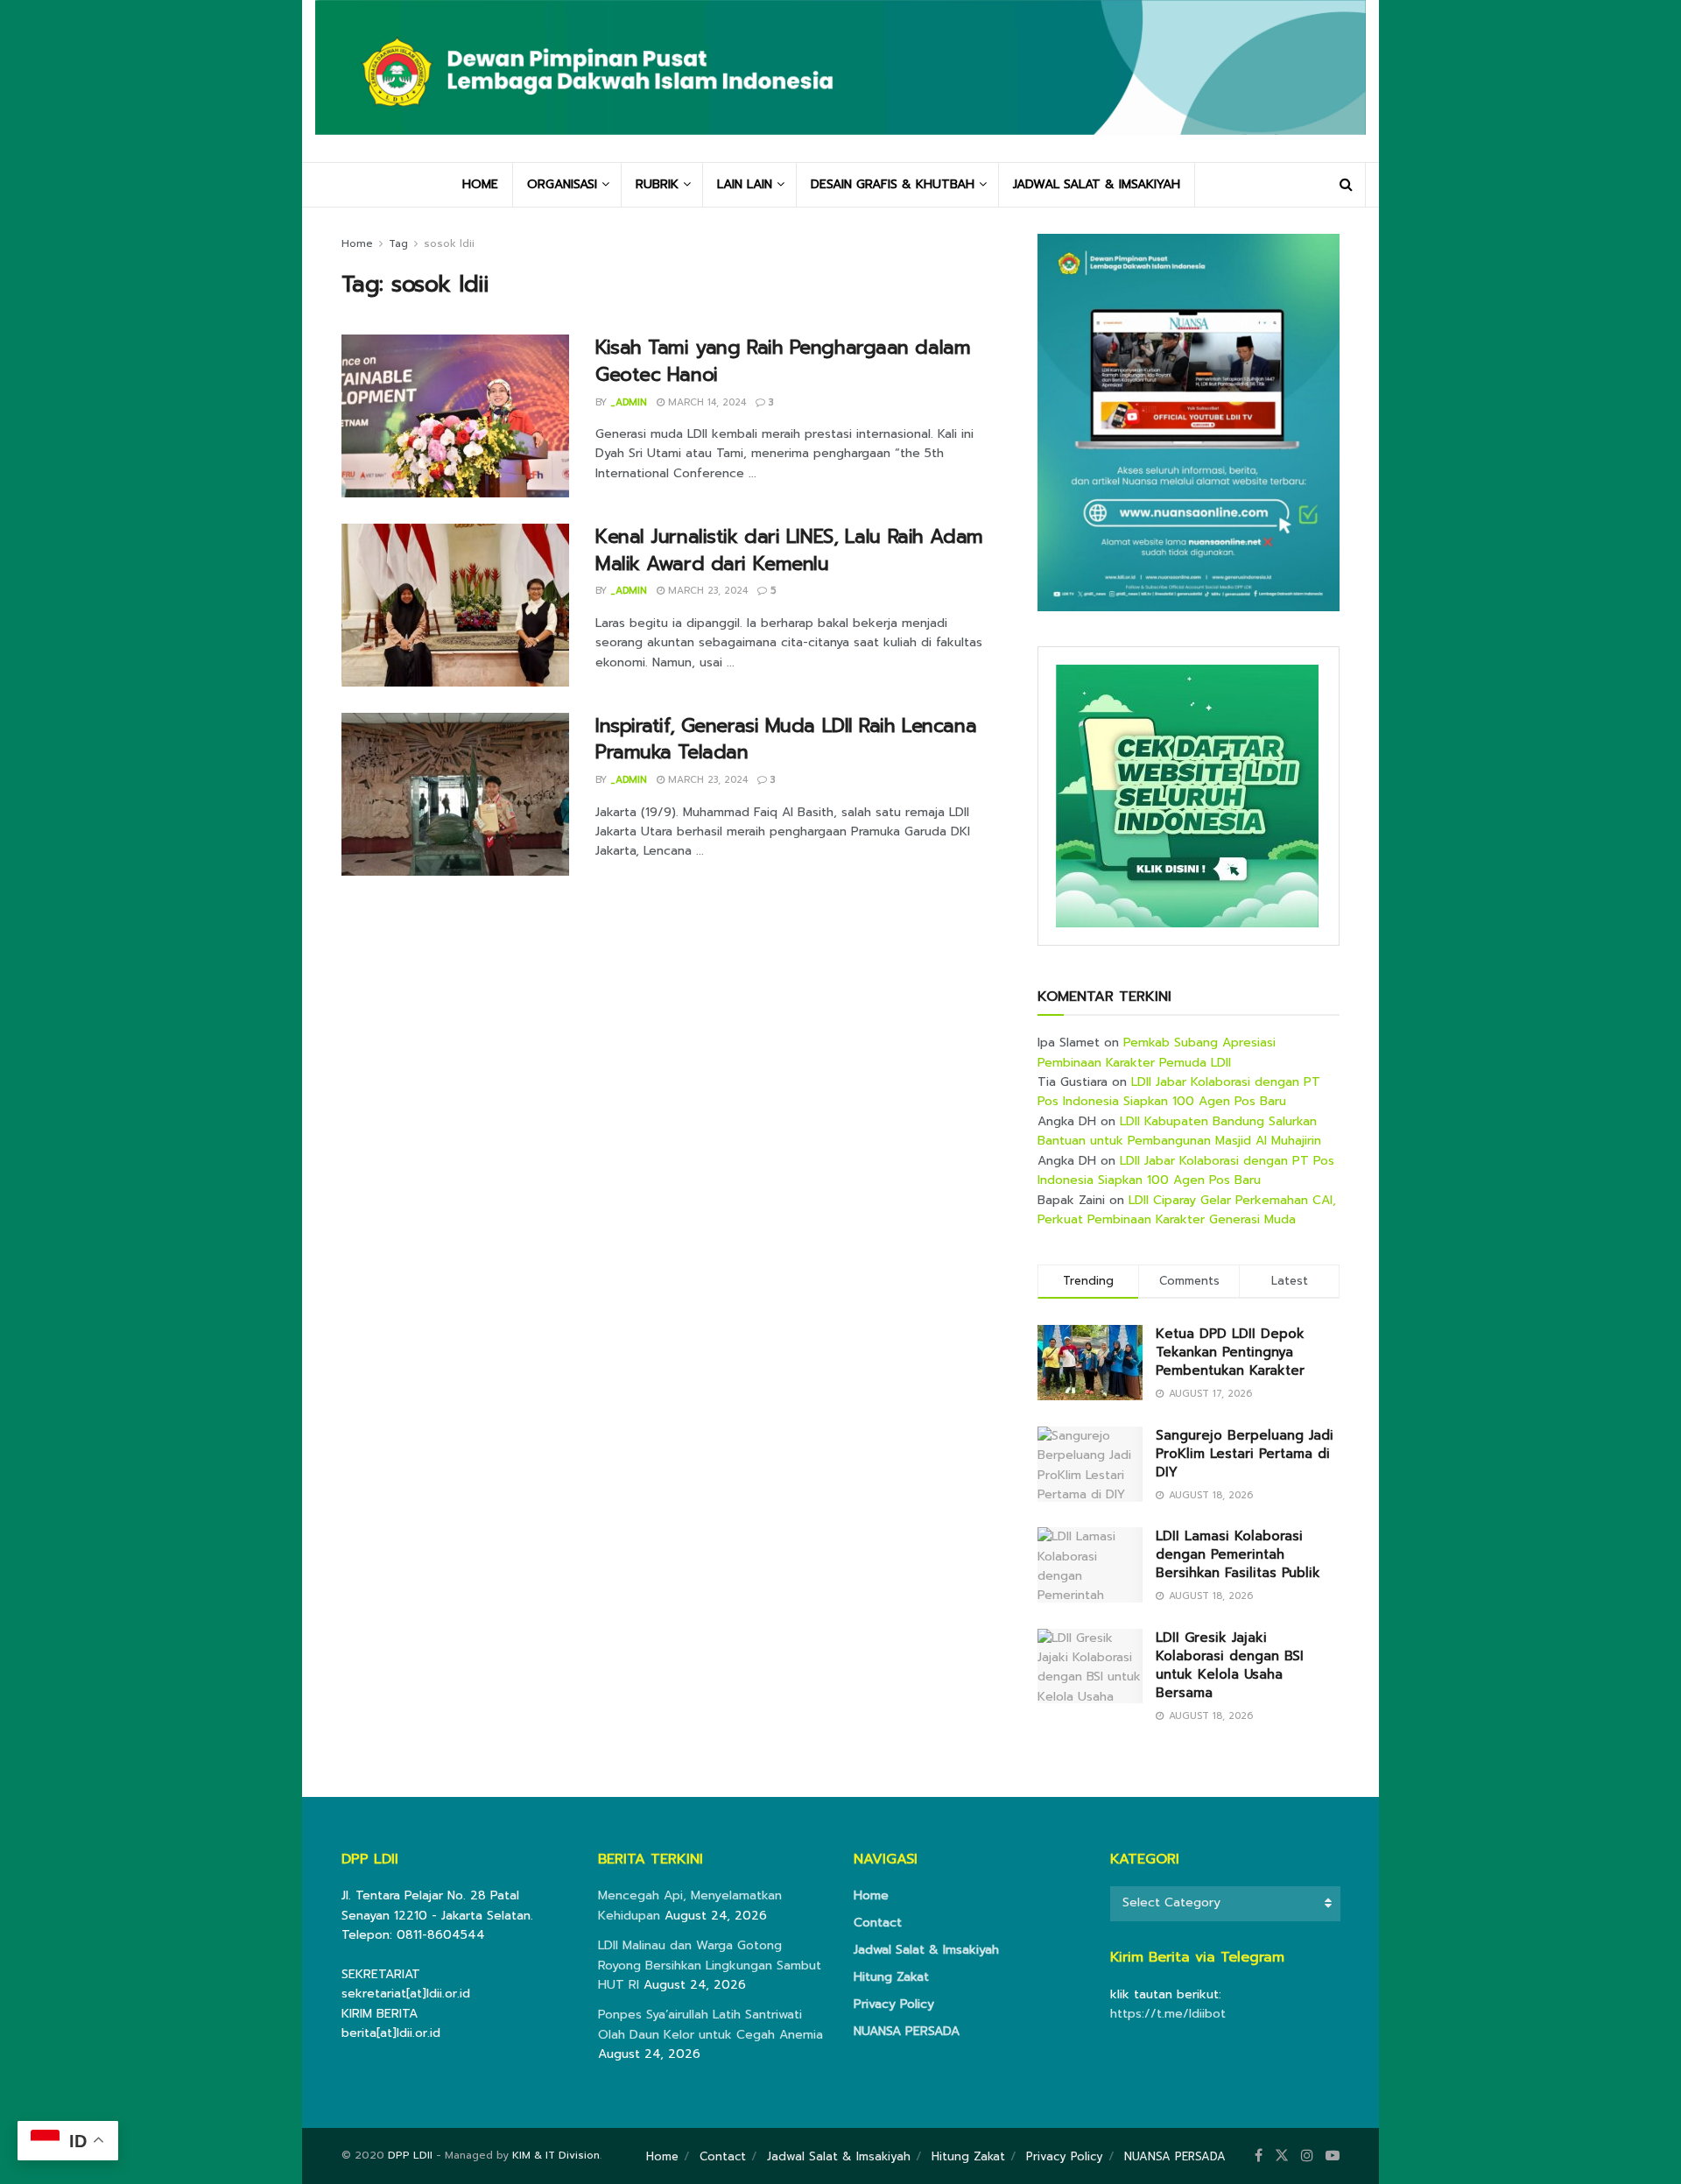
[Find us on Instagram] (1307, 2156)
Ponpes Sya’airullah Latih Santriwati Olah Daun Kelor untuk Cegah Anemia (710, 2024)
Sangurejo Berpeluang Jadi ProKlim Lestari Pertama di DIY (1245, 1454)
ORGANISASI (562, 184)
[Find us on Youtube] (1333, 2156)
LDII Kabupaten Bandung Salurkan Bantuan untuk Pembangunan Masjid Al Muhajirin (1179, 1131)
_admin (629, 402)
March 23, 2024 (706, 591)
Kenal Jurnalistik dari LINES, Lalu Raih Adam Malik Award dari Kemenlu (789, 550)
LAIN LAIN (745, 184)
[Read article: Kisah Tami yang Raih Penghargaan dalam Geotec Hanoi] (455, 416)
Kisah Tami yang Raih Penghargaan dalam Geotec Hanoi (783, 361)
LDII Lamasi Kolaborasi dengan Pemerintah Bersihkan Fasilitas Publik (1238, 1554)
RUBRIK (657, 184)
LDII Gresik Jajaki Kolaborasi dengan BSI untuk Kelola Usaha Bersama (1230, 1665)
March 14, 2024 (705, 402)
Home (357, 243)
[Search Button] (1346, 185)
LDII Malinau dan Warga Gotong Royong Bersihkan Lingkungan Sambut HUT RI (710, 1965)
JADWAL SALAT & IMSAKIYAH (1097, 184)
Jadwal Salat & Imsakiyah (926, 1950)
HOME (480, 184)
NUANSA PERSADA (907, 2031)
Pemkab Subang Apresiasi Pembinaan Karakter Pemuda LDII (1157, 1052)
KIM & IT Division (556, 2155)
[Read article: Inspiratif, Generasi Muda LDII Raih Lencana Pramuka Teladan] (455, 794)
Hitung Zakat (891, 1977)
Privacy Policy (894, 2004)
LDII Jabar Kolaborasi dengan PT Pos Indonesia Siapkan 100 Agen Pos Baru (1179, 1092)
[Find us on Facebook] (1259, 2156)
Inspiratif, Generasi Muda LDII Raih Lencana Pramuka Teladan (786, 739)
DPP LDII (410, 2155)
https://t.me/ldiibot (1168, 2014)
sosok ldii (449, 243)
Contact (878, 1923)
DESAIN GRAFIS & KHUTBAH (893, 184)
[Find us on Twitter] (1282, 2156)
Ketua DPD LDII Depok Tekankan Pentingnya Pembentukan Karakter (1230, 1352)
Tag (398, 243)
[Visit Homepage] (840, 81)
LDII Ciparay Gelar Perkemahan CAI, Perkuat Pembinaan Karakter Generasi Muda (1187, 1210)
